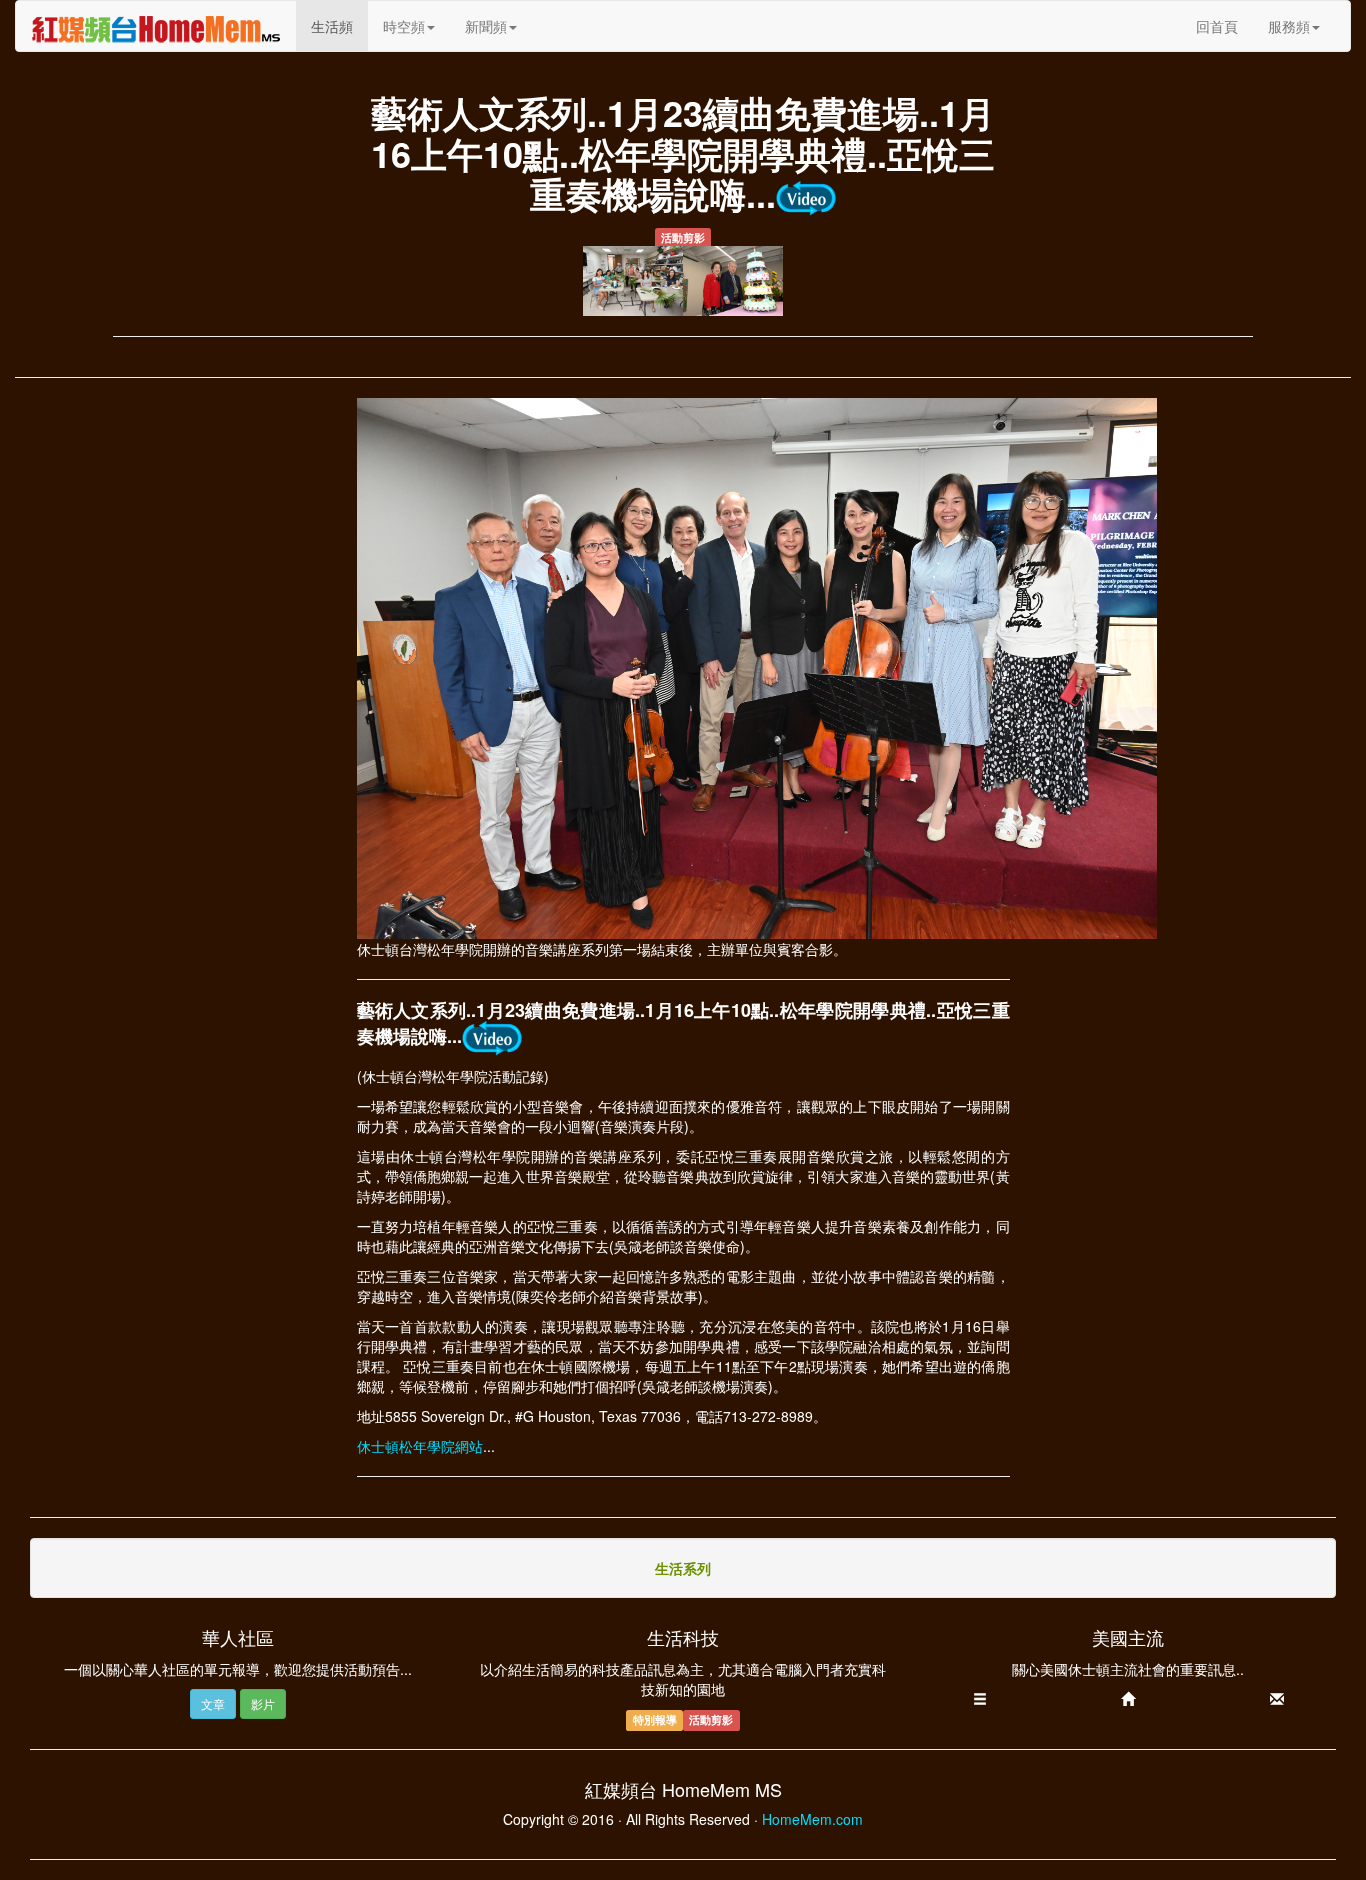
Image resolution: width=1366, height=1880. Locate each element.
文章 (213, 1703)
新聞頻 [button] (486, 26)
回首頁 (1217, 26)
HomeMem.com (812, 1819)
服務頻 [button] (1289, 26)
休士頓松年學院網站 (420, 1446)
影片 (263, 1703)
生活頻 (339, 25)
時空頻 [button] (404, 26)
